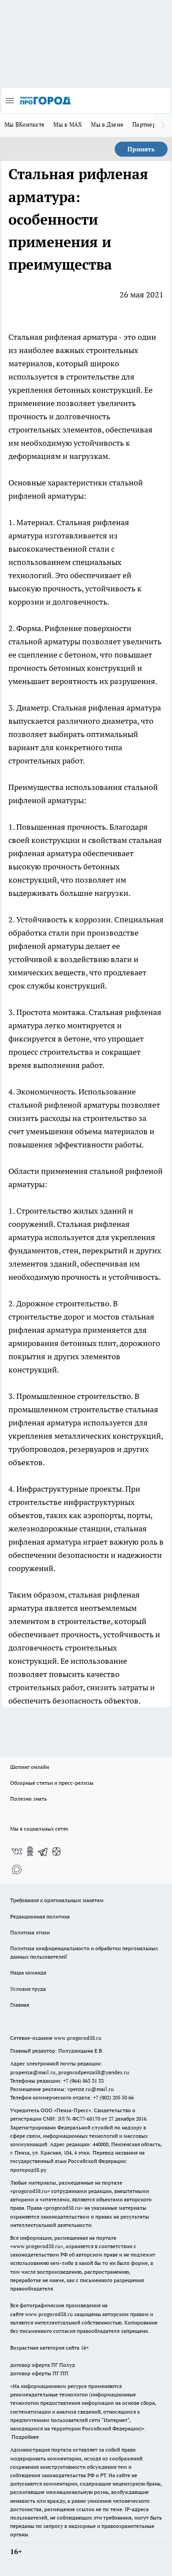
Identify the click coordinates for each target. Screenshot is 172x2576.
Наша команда (28, 1972)
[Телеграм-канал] (43, 1851)
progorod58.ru (30, 2191)
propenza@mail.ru (33, 2072)
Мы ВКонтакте (24, 124)
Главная (20, 2005)
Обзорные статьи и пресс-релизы (52, 1783)
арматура (100, 337)
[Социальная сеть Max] (17, 1869)
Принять (141, 149)
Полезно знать (28, 1799)
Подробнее (25, 2437)
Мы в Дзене (107, 124)
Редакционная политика (40, 1916)
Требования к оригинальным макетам (57, 1900)
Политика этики (30, 1932)
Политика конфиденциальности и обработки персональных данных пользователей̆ (84, 1952)
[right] (163, 125)
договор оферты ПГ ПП (39, 2373)
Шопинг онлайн (30, 1767)
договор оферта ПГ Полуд (43, 2365)
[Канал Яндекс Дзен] (56, 1851)
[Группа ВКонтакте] (17, 1851)
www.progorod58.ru (78, 2038)
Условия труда (28, 1989)
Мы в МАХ (68, 124)
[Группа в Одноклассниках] (30, 1851)
